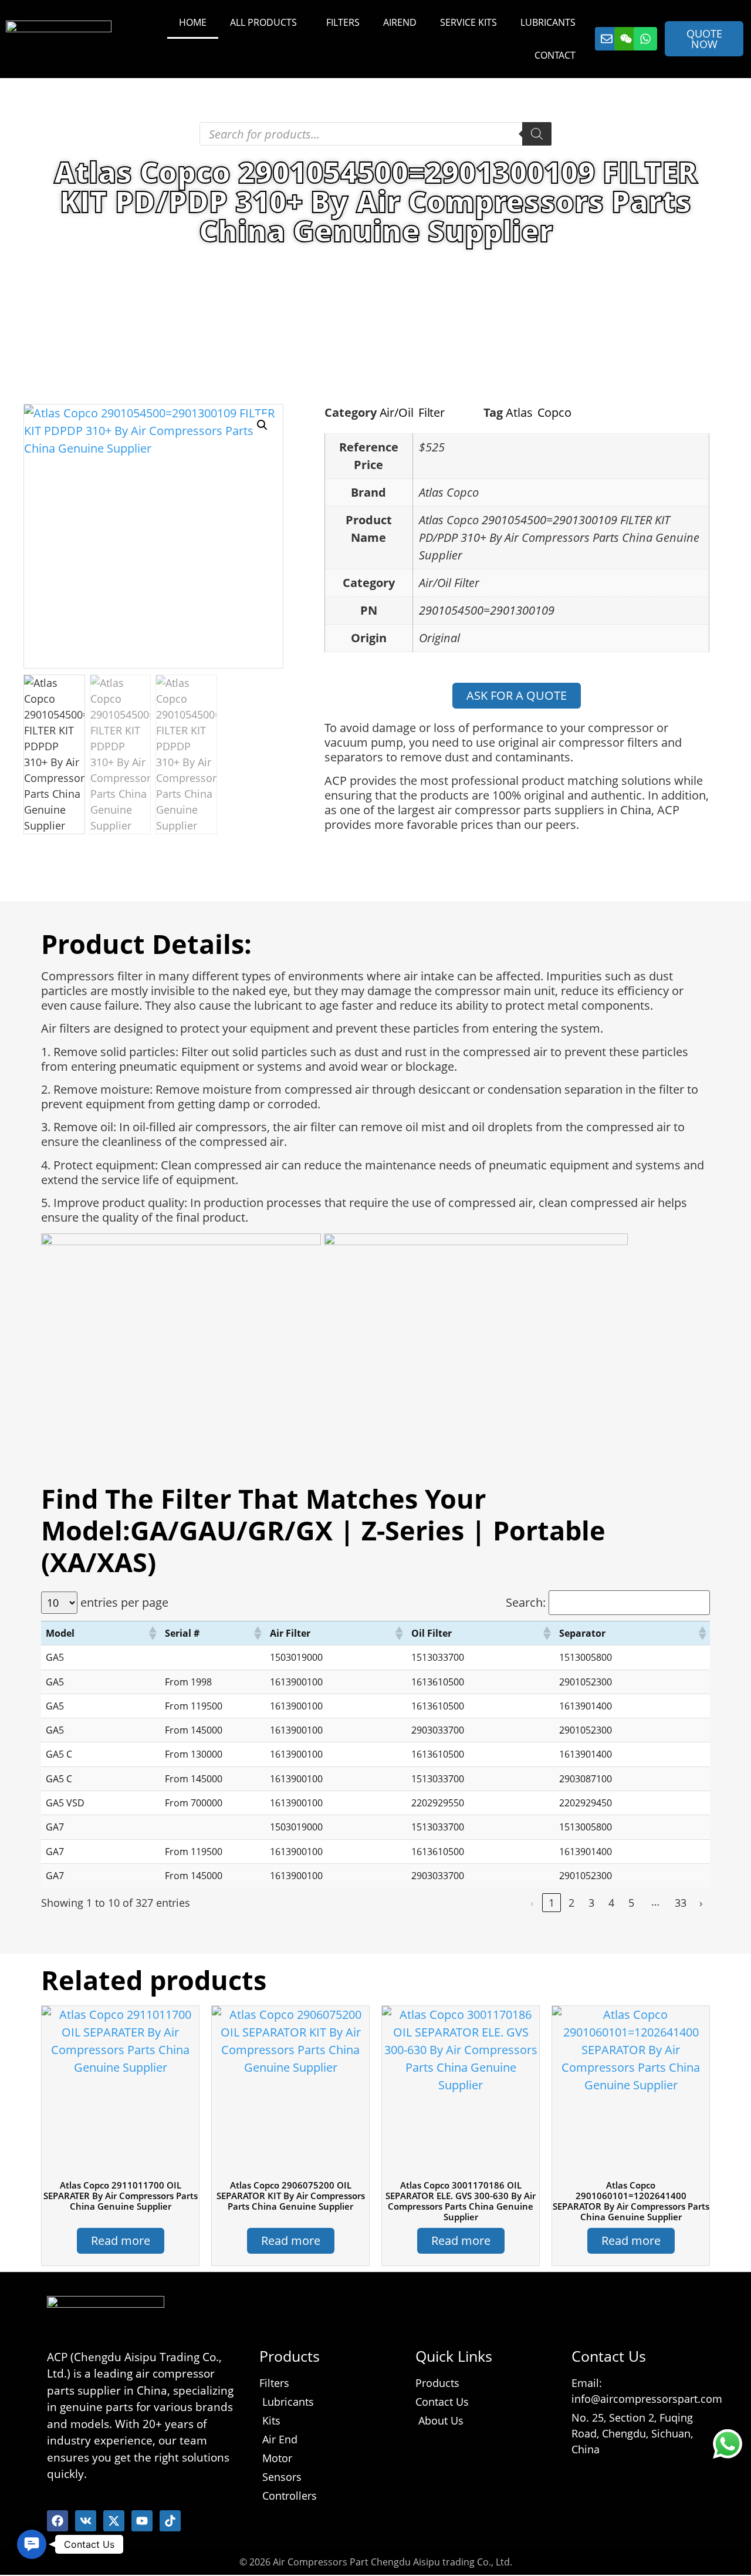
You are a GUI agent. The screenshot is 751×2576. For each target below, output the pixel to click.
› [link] (701, 1903)
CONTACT (555, 55)
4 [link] (611, 1903)
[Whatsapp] (645, 39)
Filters (202, 266)
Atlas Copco (539, 412)
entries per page (124, 1603)
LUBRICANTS (548, 22)
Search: (526, 1603)
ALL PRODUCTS (263, 22)
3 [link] (591, 1903)
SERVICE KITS (468, 22)
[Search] (537, 134)
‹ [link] (532, 1903)
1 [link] (552, 1903)
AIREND (400, 22)
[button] (262, 425)
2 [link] (571, 1903)
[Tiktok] (170, 2521)
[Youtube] (142, 2521)
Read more (121, 2240)
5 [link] (631, 1903)
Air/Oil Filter (261, 266)
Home (94, 266)
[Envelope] (607, 39)
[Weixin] (626, 39)
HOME (193, 22)
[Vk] (86, 2521)
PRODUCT (148, 266)
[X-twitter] (114, 2521)
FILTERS (343, 22)
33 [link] (681, 1903)
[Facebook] (57, 2521)
